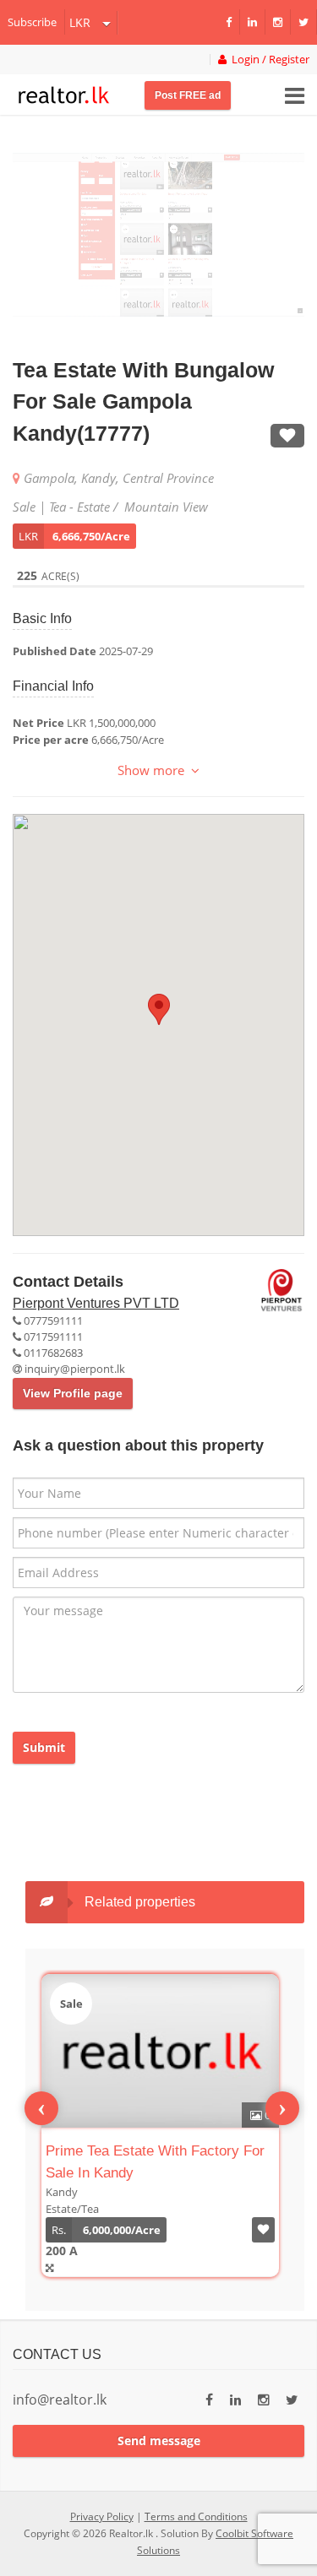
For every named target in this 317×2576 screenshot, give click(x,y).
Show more (154, 770)
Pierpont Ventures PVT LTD (96, 1303)
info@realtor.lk (60, 2400)
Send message (159, 2440)
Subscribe (32, 22)
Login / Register (268, 60)
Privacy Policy (102, 2516)
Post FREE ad (188, 95)
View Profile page (73, 1393)
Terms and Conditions (196, 2516)
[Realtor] (64, 93)
